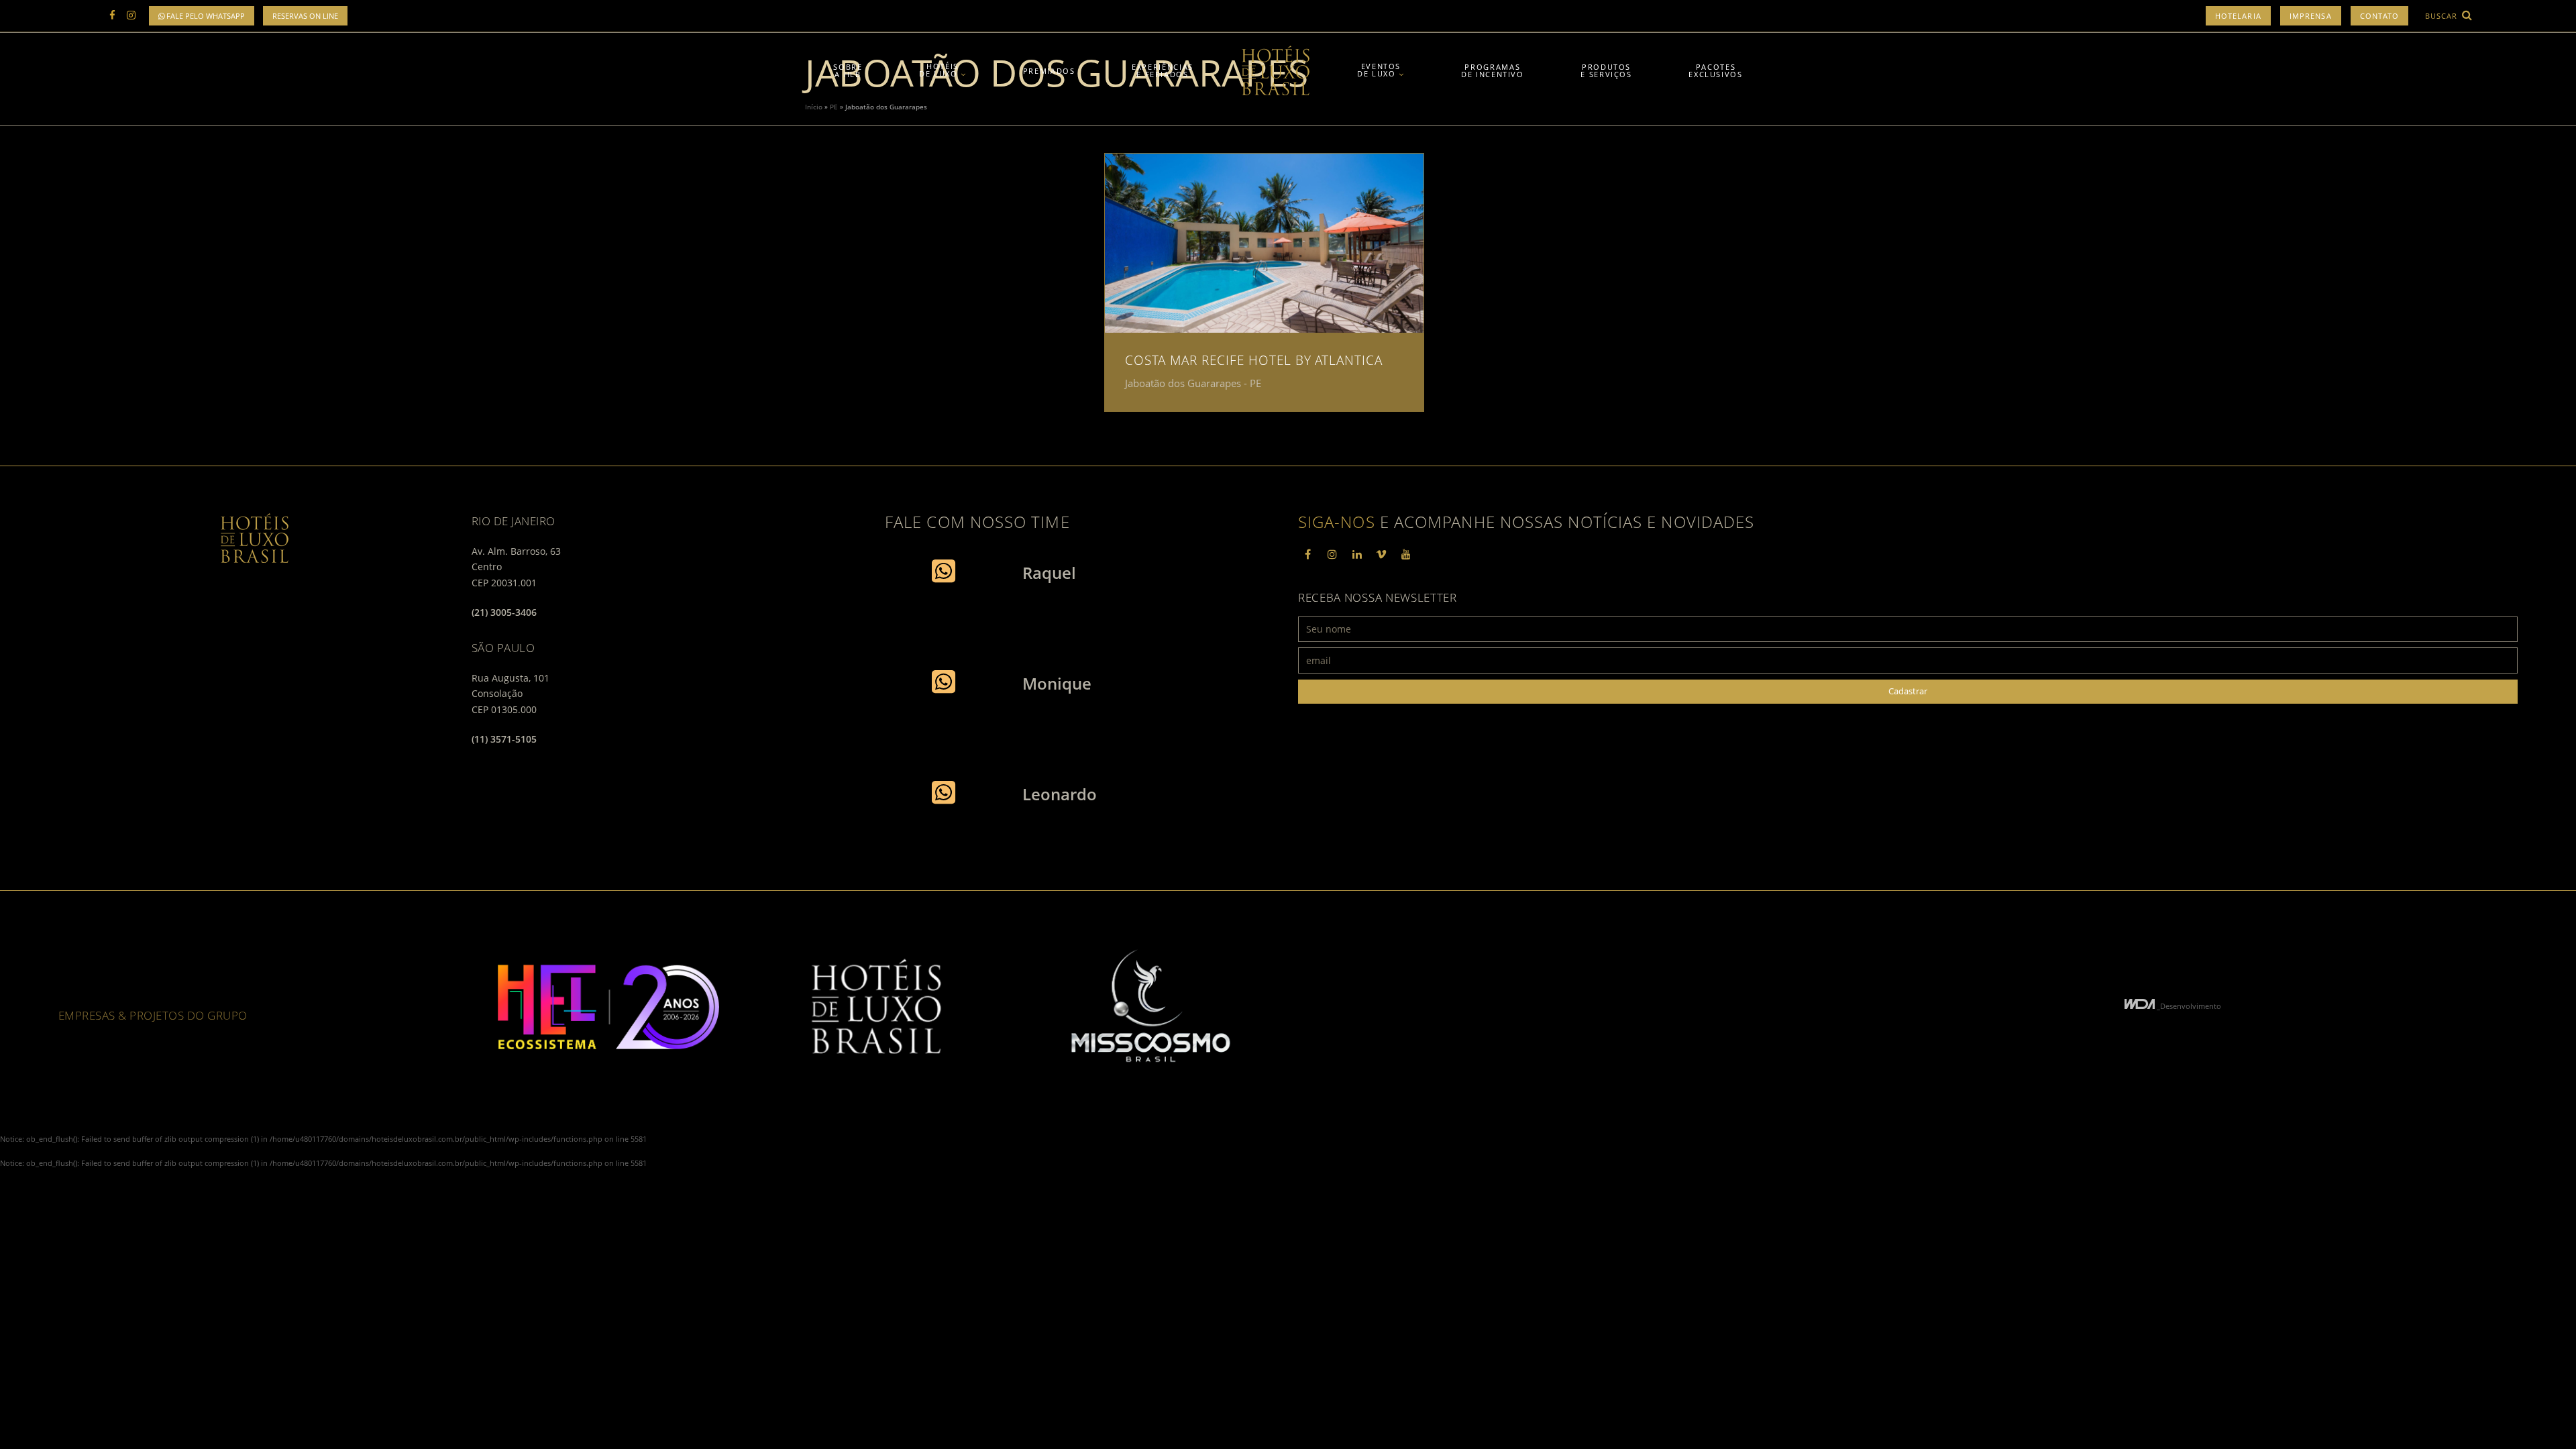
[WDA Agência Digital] (2141, 1006)
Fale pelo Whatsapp (205, 16)
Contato (2380, 16)
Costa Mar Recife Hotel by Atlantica (1254, 360)
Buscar (2443, 16)
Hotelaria (2238, 16)
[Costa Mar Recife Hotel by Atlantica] (1264, 243)
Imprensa (2311, 16)
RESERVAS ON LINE (305, 16)
